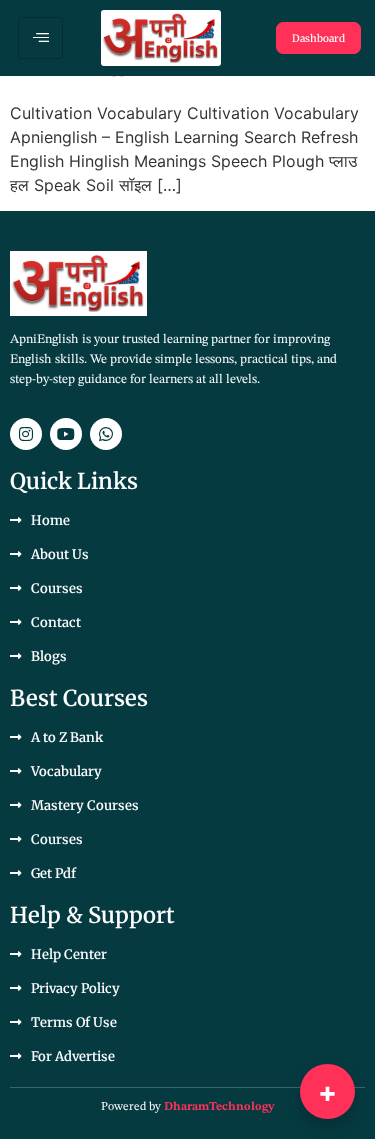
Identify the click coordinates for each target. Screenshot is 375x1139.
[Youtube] (66, 434)
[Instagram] (26, 434)
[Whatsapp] (106, 434)
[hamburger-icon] (40, 38)
